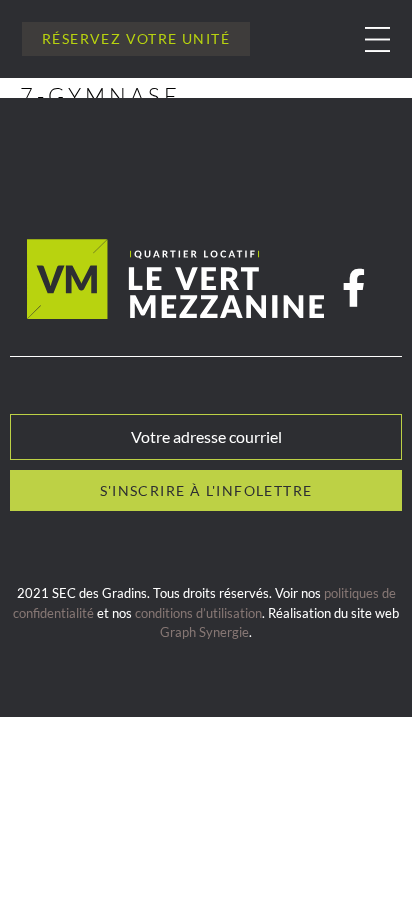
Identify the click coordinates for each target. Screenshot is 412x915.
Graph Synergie (204, 632)
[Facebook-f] (354, 288)
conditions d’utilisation (198, 613)
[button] (377, 39)
